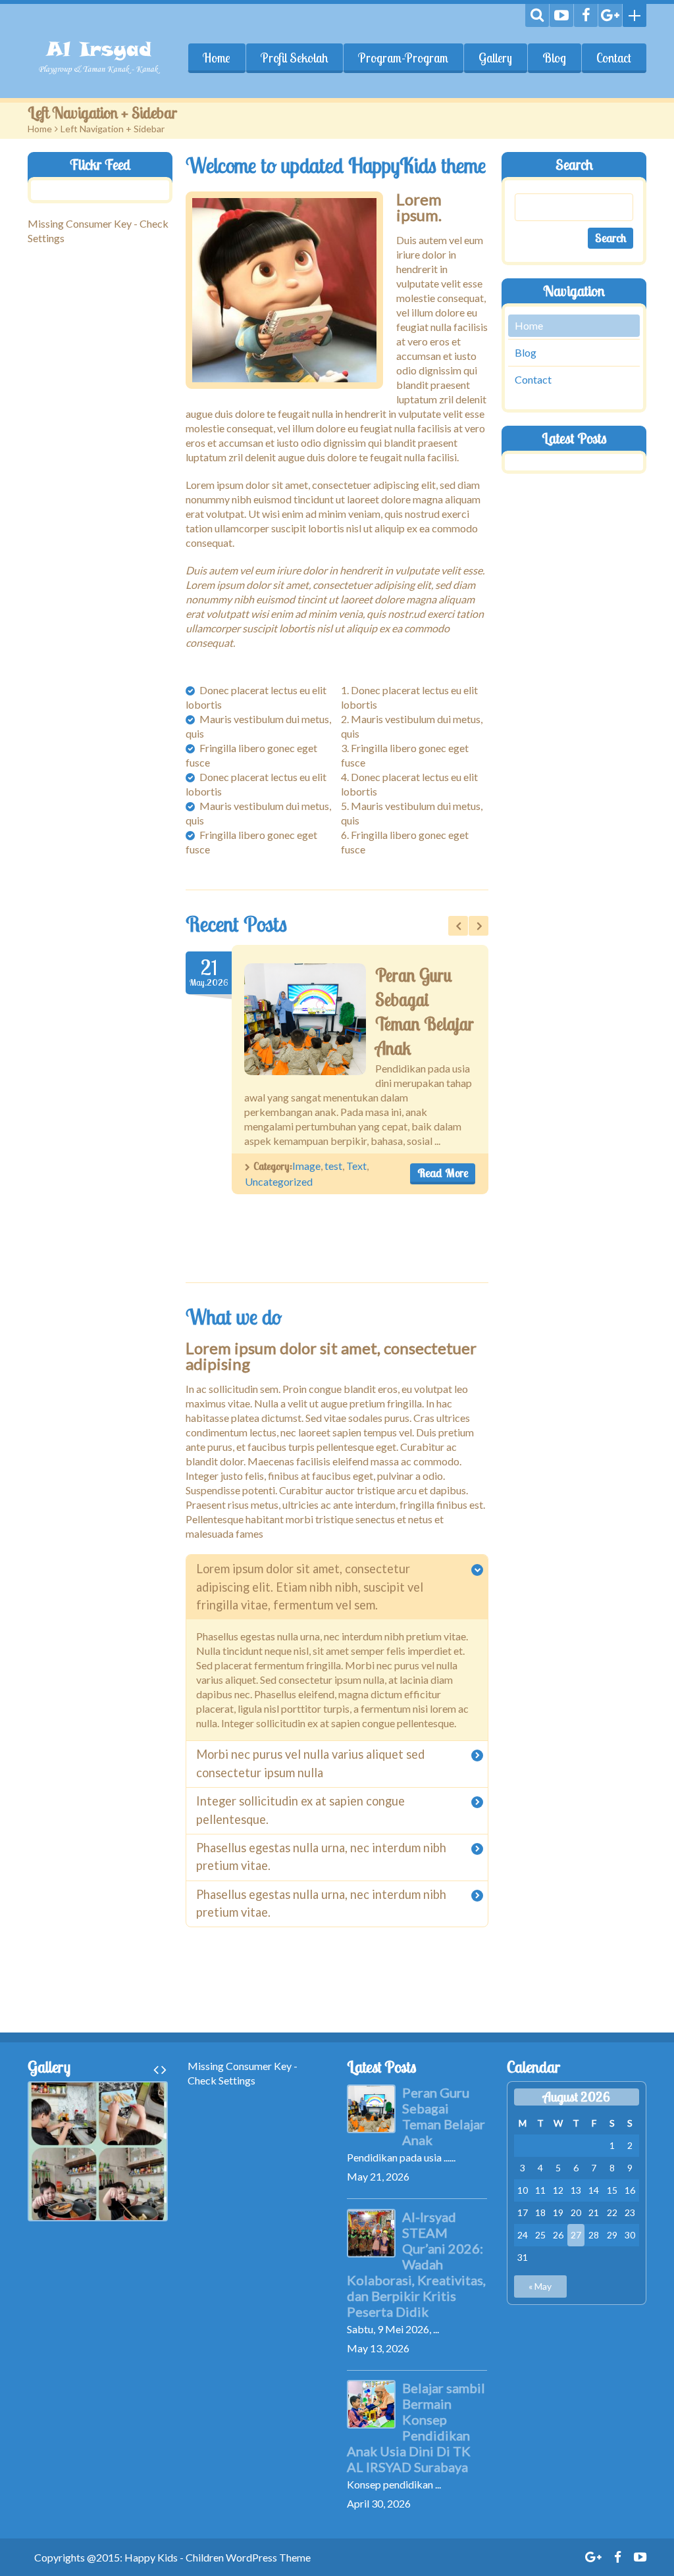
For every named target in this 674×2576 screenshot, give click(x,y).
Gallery (495, 58)
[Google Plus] (610, 15)
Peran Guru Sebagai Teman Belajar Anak (444, 2116)
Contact (614, 58)
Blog (554, 58)
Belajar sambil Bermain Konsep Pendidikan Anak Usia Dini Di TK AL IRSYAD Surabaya (416, 2427)
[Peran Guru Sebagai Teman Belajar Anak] (305, 1019)
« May (540, 2286)
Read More (443, 1173)
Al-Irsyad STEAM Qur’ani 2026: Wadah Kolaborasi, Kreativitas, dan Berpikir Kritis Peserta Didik (416, 2264)
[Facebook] (586, 15)
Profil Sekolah (294, 58)
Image (306, 1166)
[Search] (537, 15)
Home (217, 58)
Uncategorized (279, 1181)
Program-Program (403, 58)
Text (356, 1166)
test (333, 1166)
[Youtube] (561, 15)
